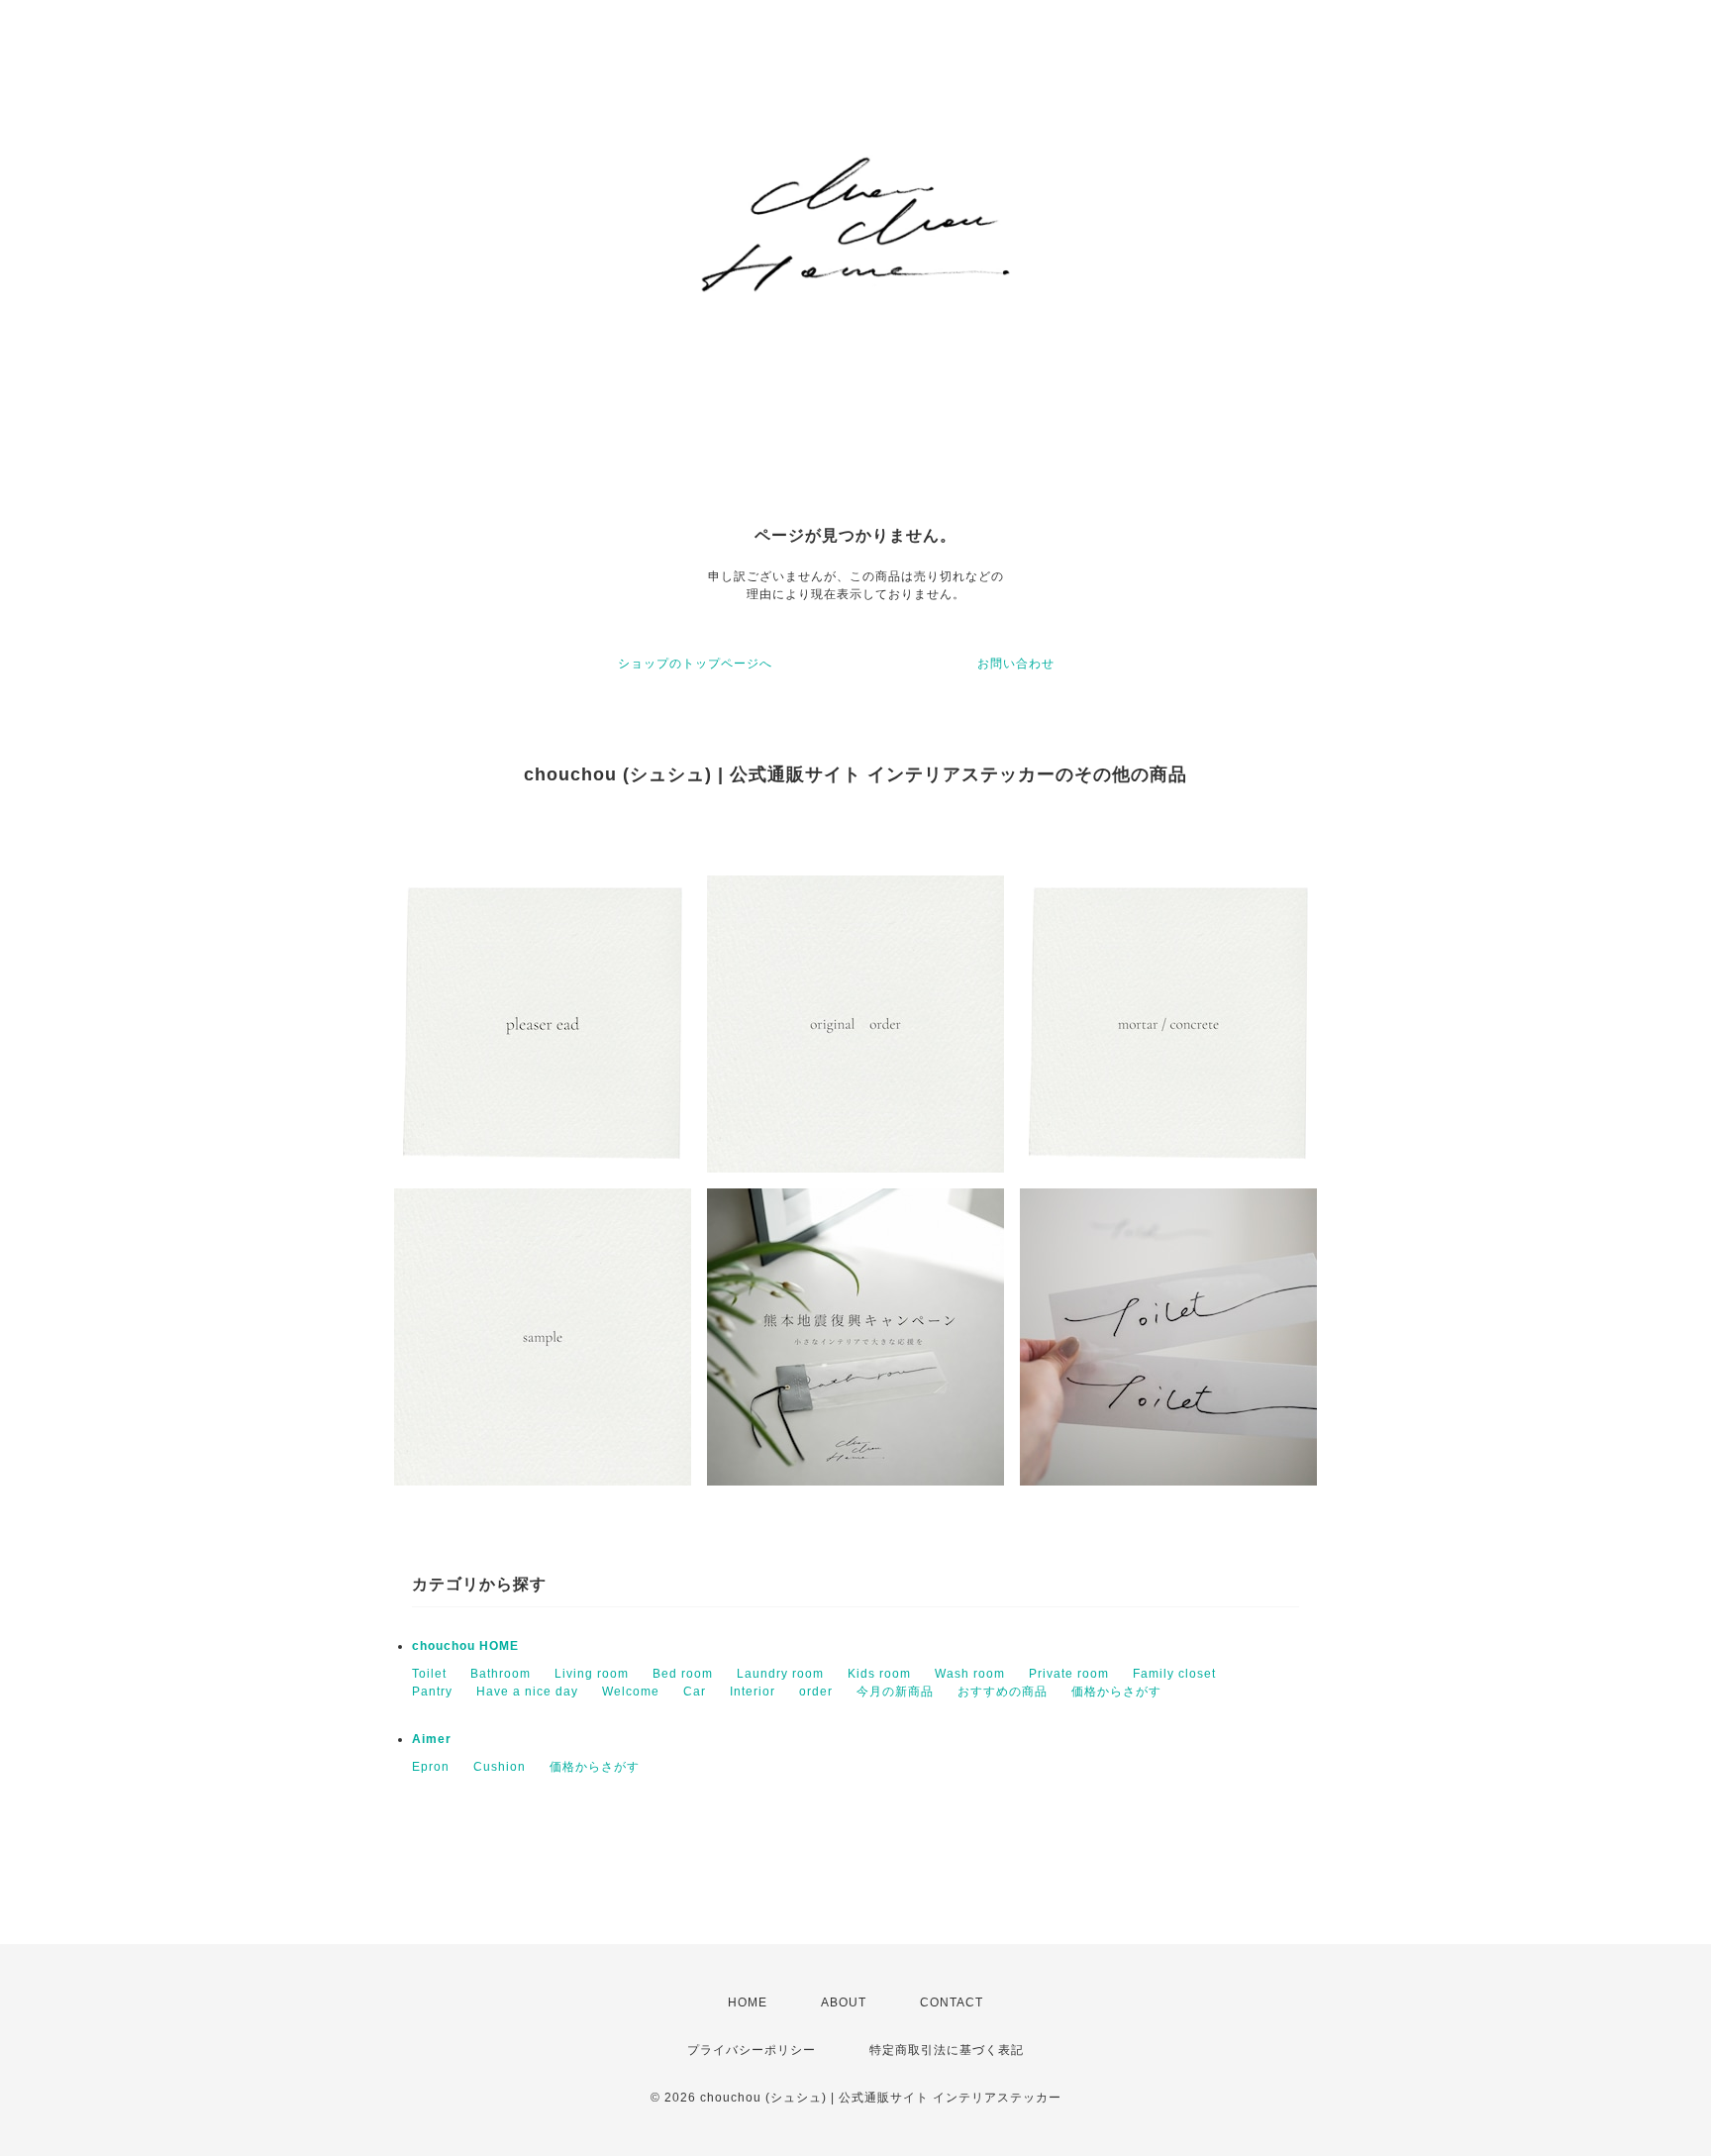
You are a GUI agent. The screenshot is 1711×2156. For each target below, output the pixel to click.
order (816, 1692)
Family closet (1174, 1674)
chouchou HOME (465, 1646)
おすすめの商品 (1003, 1692)
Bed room (683, 1674)
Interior (753, 1692)
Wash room (970, 1674)
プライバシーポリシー (752, 2050)
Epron (431, 1767)
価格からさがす (1116, 1692)
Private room (1069, 1674)
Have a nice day (527, 1692)
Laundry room (780, 1674)
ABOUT (844, 2002)
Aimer (432, 1739)
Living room (592, 1674)
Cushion (500, 1767)
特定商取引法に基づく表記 (947, 2050)
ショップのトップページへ (695, 664)
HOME (748, 2002)
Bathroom (501, 1674)
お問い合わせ (1016, 664)
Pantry (432, 1692)
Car (695, 1692)
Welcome (631, 1692)
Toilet (429, 1674)
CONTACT (952, 2002)
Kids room (879, 1674)
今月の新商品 (895, 1692)
